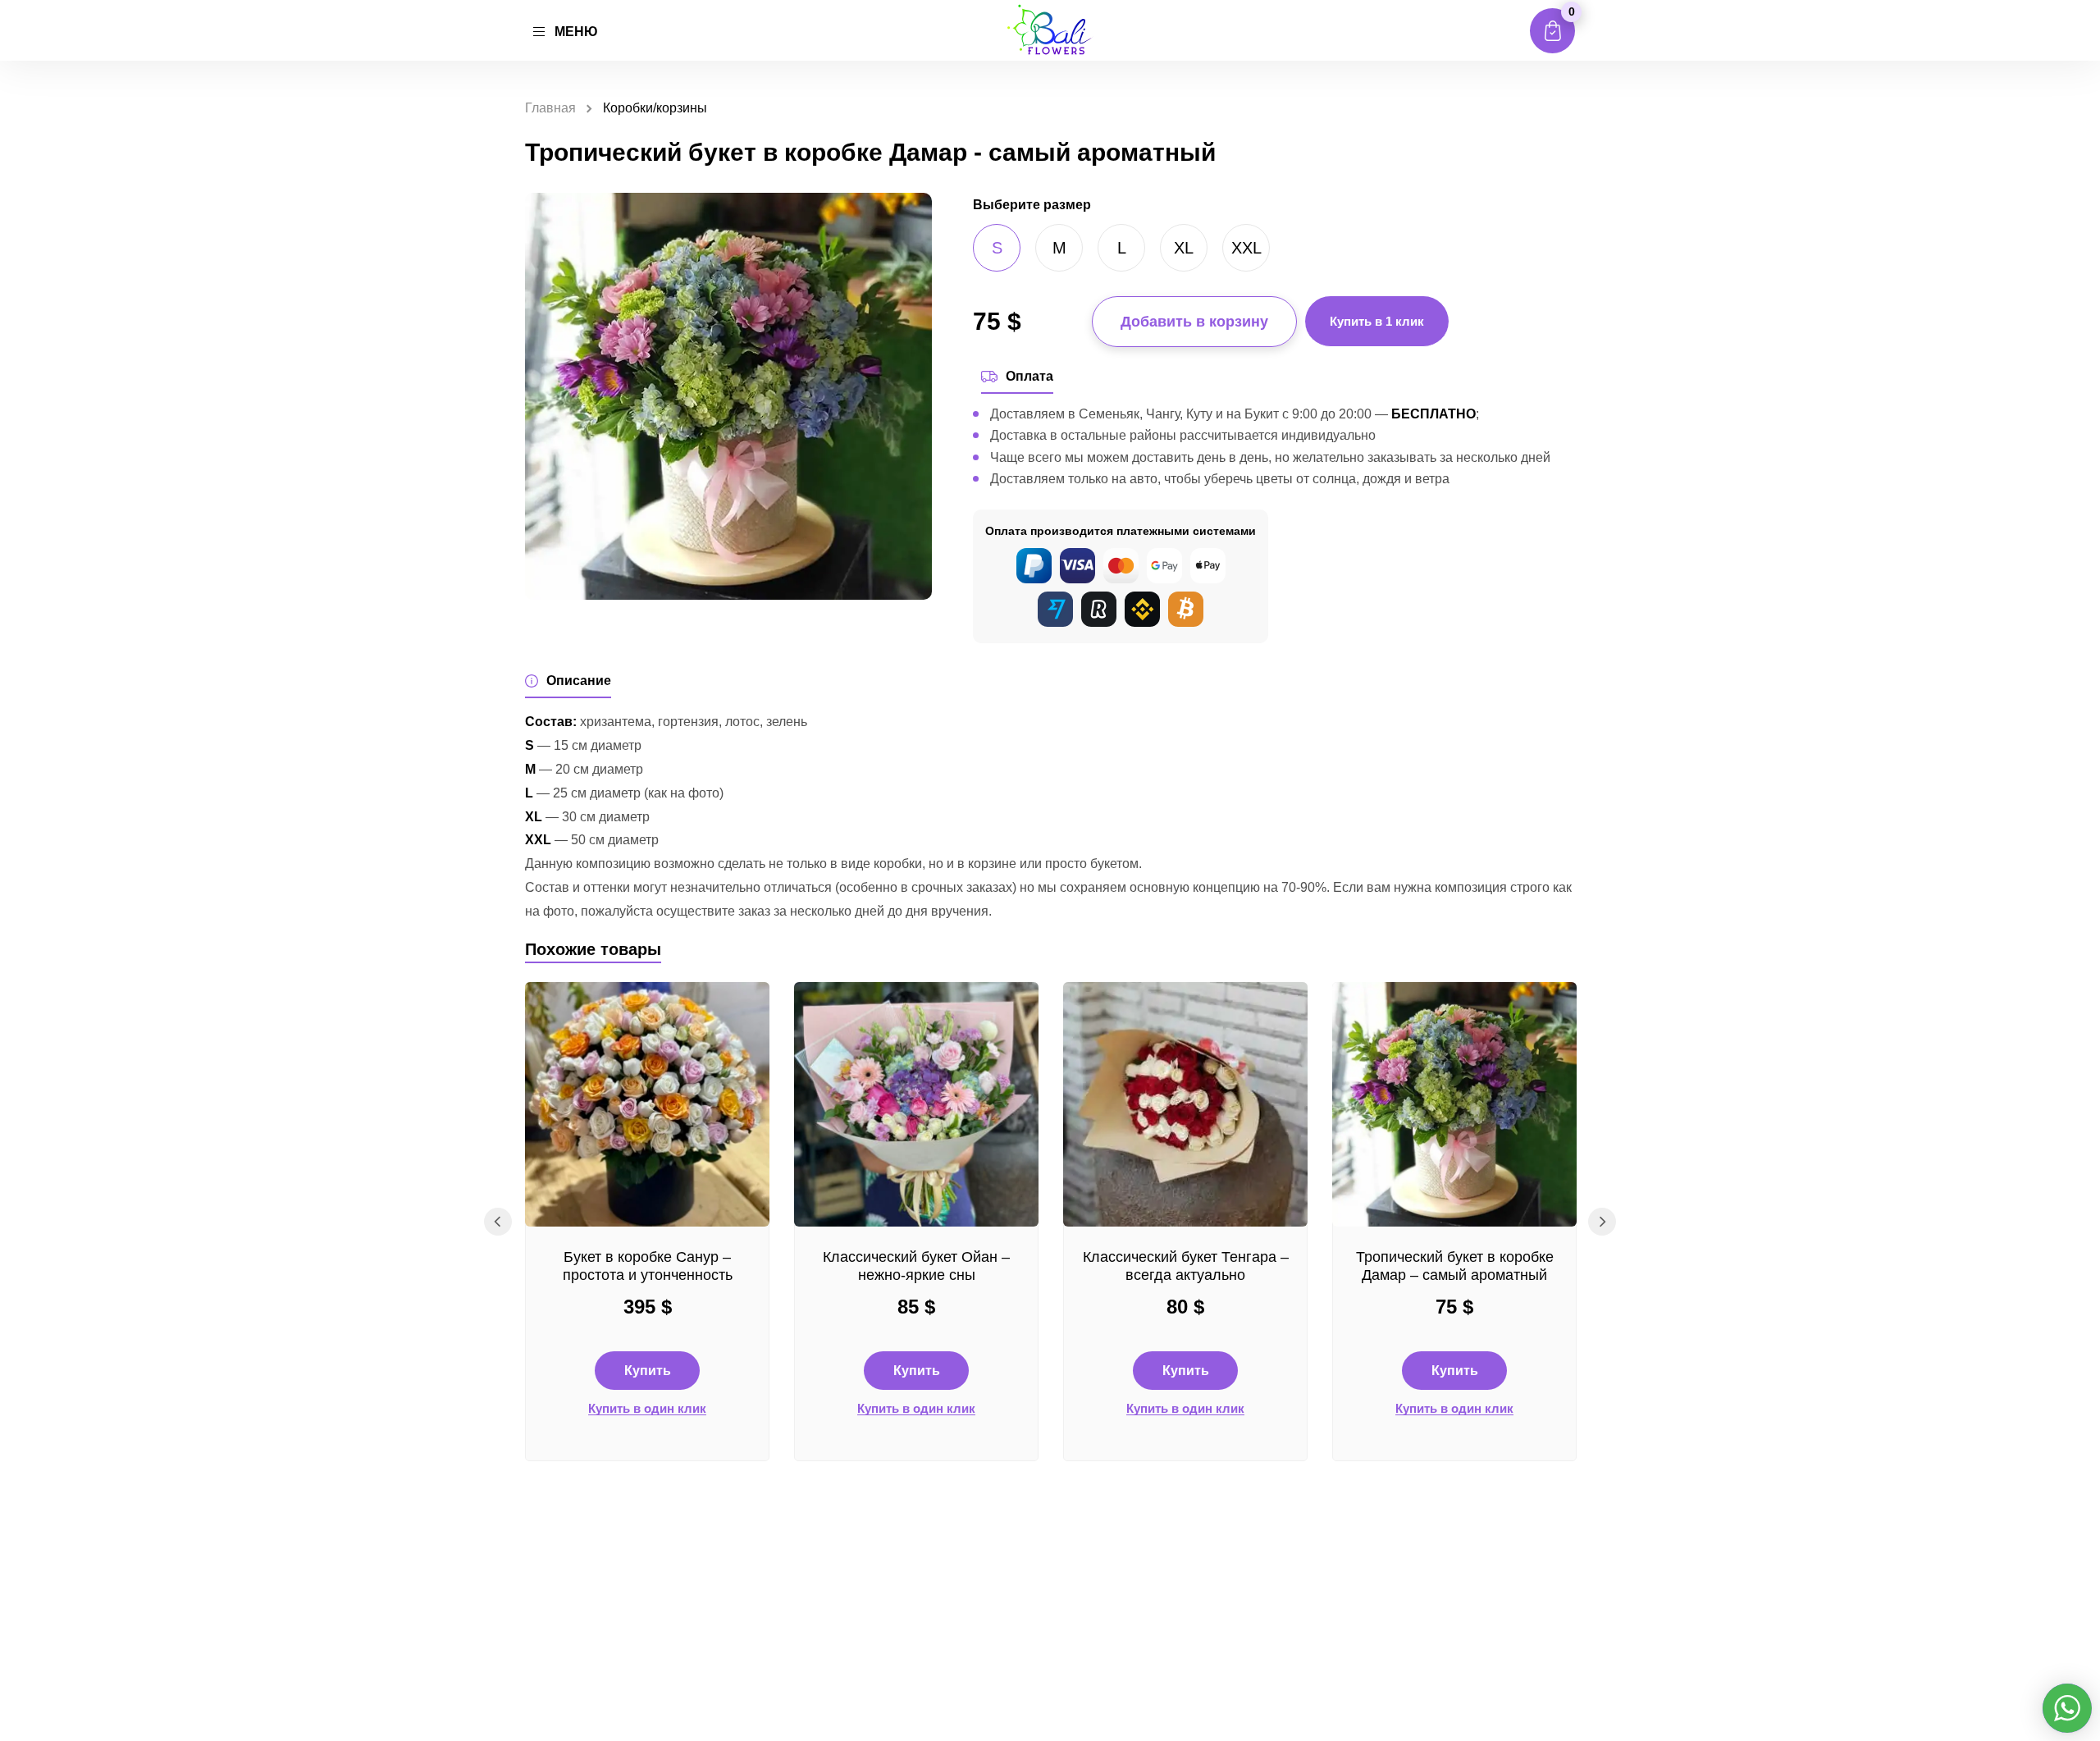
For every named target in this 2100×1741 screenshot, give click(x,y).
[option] (647, 1222)
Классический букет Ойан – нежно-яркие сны (916, 1266)
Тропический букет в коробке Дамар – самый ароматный (1455, 1266)
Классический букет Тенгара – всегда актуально (1186, 1266)
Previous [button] (498, 1222)
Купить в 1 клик (1377, 321)
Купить (648, 1371)
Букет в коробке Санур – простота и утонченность (648, 1266)
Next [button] (1602, 1222)
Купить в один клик (647, 1409)
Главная (550, 108)
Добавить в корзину (1194, 322)
